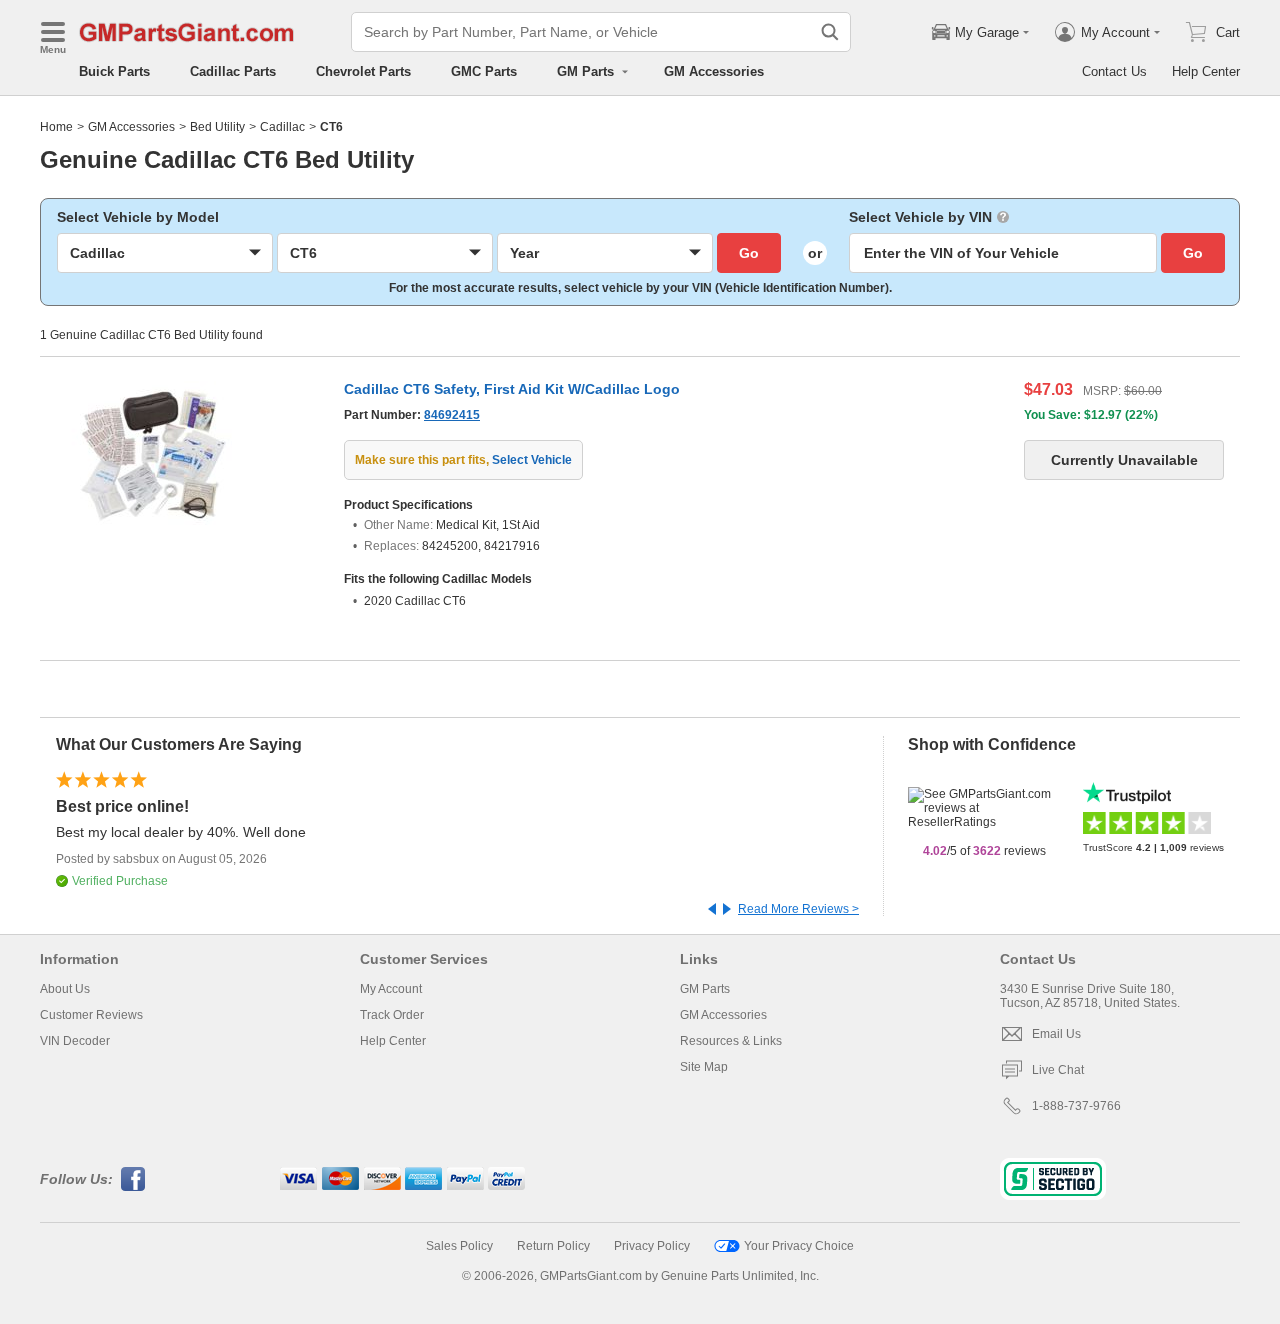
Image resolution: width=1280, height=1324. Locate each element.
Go (749, 253)
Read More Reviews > (798, 909)
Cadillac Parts (233, 71)
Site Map (704, 1067)
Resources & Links (731, 1041)
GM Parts (705, 989)
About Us (65, 989)
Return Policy (553, 1246)
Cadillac (282, 127)
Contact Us (1114, 71)
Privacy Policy (652, 1246)
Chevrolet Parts (363, 71)
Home (56, 127)
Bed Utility (217, 127)
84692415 (452, 415)
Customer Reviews (91, 1015)
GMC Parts (484, 71)
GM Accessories (714, 71)
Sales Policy (459, 1246)
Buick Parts (114, 71)
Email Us (1056, 1034)
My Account (391, 989)
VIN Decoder (75, 1041)
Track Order (392, 1015)
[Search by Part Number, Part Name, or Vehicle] (830, 32)
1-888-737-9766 (1076, 1106)
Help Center (1206, 71)
